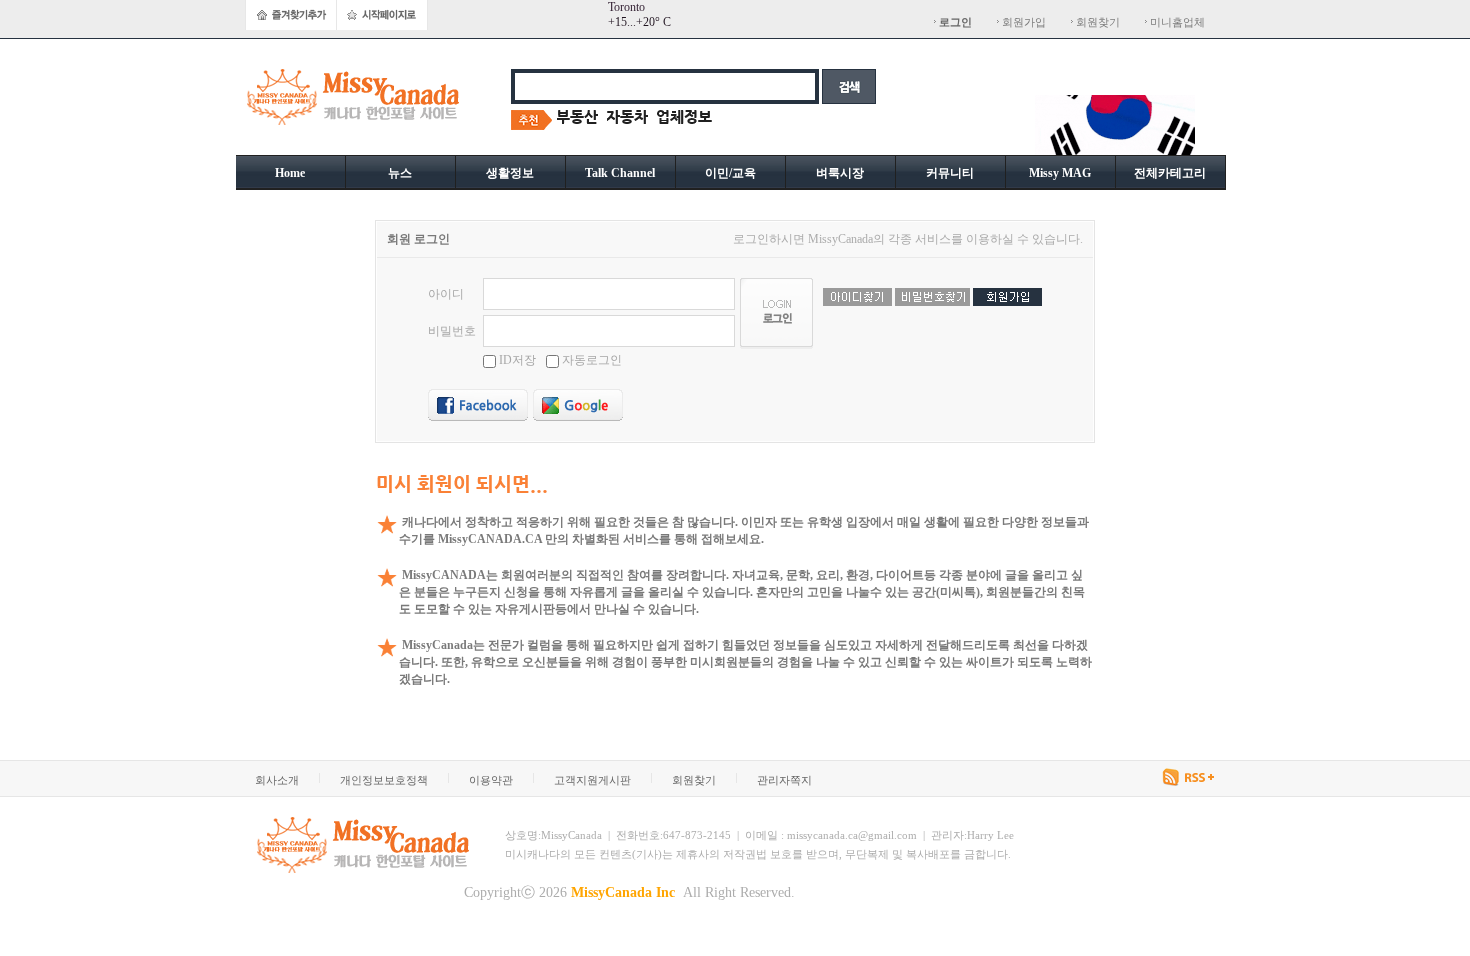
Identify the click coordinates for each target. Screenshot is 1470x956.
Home (290, 173)
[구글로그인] (578, 405)
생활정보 (510, 173)
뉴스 (400, 173)
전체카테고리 (1170, 173)
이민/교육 (730, 173)
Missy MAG (1060, 173)
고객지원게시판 (592, 780)
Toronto (626, 7)
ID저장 (517, 360)
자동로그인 (590, 360)
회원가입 (1022, 22)
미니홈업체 (1176, 22)
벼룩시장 (840, 173)
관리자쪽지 (784, 780)
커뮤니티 (950, 173)
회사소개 (277, 780)
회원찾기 (1096, 22)
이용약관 (491, 780)
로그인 (955, 22)
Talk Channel (620, 173)
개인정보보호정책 (384, 780)
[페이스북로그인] (478, 405)
